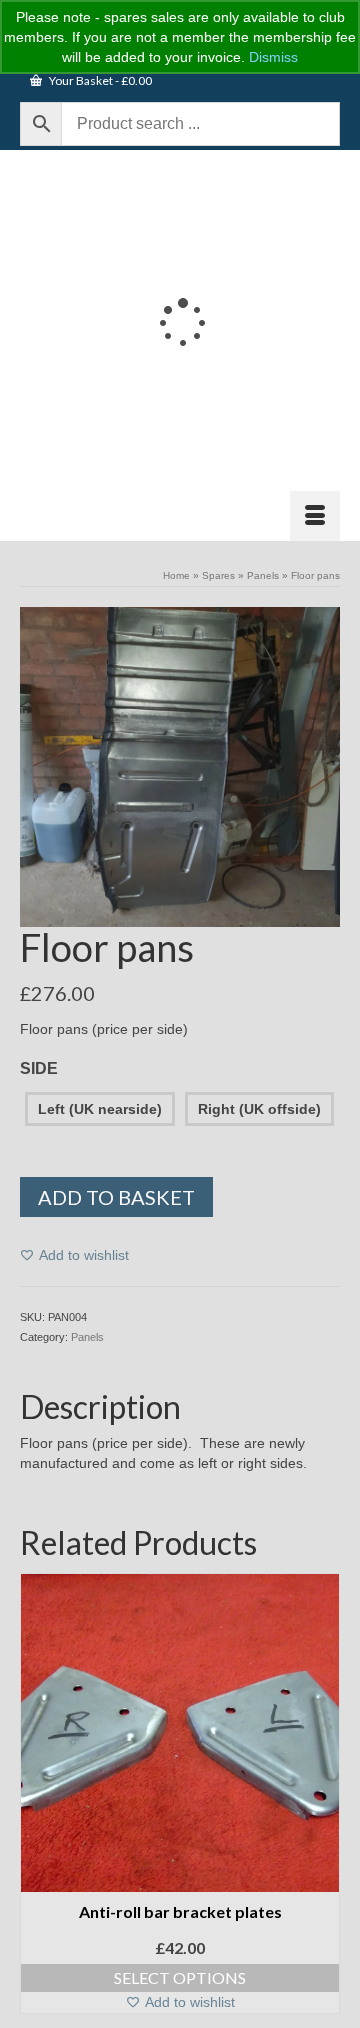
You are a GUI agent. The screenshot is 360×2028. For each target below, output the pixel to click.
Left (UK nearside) (100, 1109)
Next (322, 1793)
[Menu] (315, 516)
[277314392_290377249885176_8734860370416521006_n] (180, 766)
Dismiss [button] (273, 57)
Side (39, 1068)
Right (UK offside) (259, 1109)
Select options (180, 1977)
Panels (87, 1337)
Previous (37, 1793)
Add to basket (116, 1197)
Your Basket (99, 80)
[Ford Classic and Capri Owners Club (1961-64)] (180, 320)
